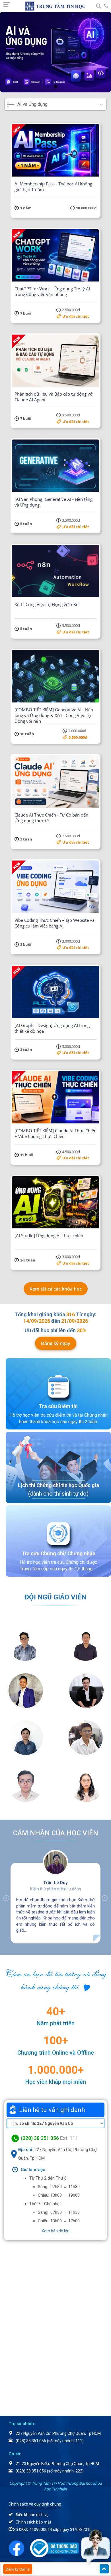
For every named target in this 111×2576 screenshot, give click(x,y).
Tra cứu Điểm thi (58, 1406)
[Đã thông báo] (57, 2548)
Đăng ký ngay (56, 1343)
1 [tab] (55, 87)
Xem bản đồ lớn (55, 2231)
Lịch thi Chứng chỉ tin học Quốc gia (58, 1485)
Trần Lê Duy (55, 1883)
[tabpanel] (55, 52)
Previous (3, 1898)
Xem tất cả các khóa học (56, 1289)
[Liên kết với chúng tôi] (19, 2548)
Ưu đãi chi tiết (76, 316)
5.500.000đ (78, 737)
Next (108, 1898)
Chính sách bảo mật (33, 2522)
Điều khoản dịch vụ (32, 2515)
